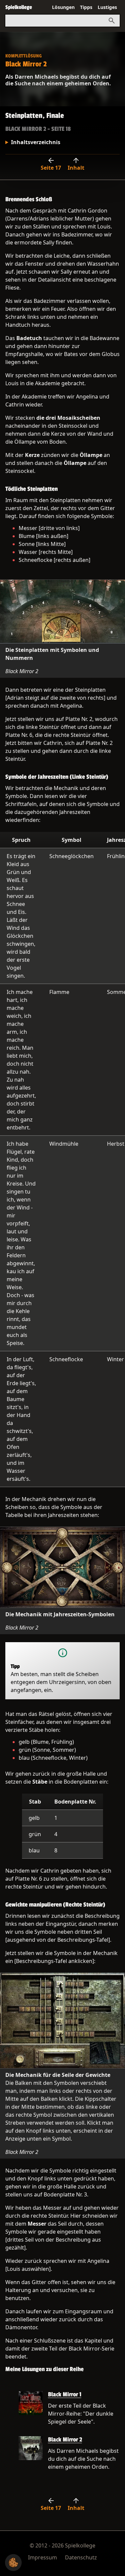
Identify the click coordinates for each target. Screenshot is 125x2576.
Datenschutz (81, 2557)
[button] (13, 2563)
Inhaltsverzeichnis (36, 142)
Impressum (42, 2557)
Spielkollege (19, 7)
